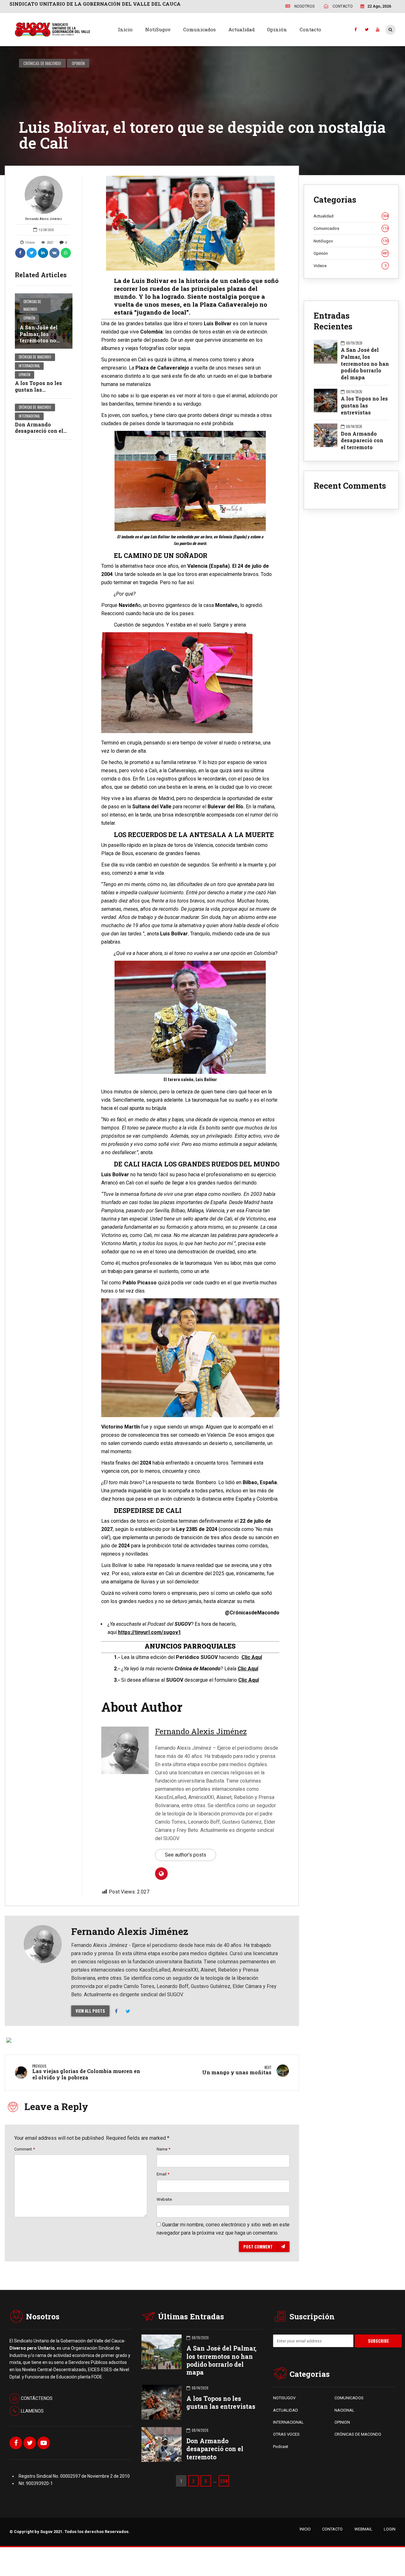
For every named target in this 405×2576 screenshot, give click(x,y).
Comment (25, 2149)
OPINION (342, 2422)
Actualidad (242, 29)
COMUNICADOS (349, 2398)
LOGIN (390, 2529)
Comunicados (199, 29)
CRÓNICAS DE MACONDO (358, 2434)
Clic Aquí (252, 1657)
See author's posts (186, 1855)
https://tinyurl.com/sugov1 (150, 1632)
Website (164, 2199)
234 (224, 2481)
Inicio (125, 29)
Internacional (29, 366)
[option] (190, 223)
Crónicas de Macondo (42, 63)
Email (163, 2174)
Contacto (310, 29)
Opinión (277, 29)
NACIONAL (344, 2410)
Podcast (281, 2447)
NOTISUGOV (284, 2398)
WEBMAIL (363, 2529)
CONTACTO (332, 2529)
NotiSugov (158, 29)
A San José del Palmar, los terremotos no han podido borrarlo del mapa (43, 340)
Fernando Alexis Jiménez (44, 219)
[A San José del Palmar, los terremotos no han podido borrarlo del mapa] (44, 321)
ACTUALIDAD (286, 2410)
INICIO (305, 2529)
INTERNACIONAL (288, 2422)
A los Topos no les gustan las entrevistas (38, 390)
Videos (350, 266)
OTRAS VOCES (286, 2434)
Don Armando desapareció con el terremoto (39, 431)
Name (163, 2149)
